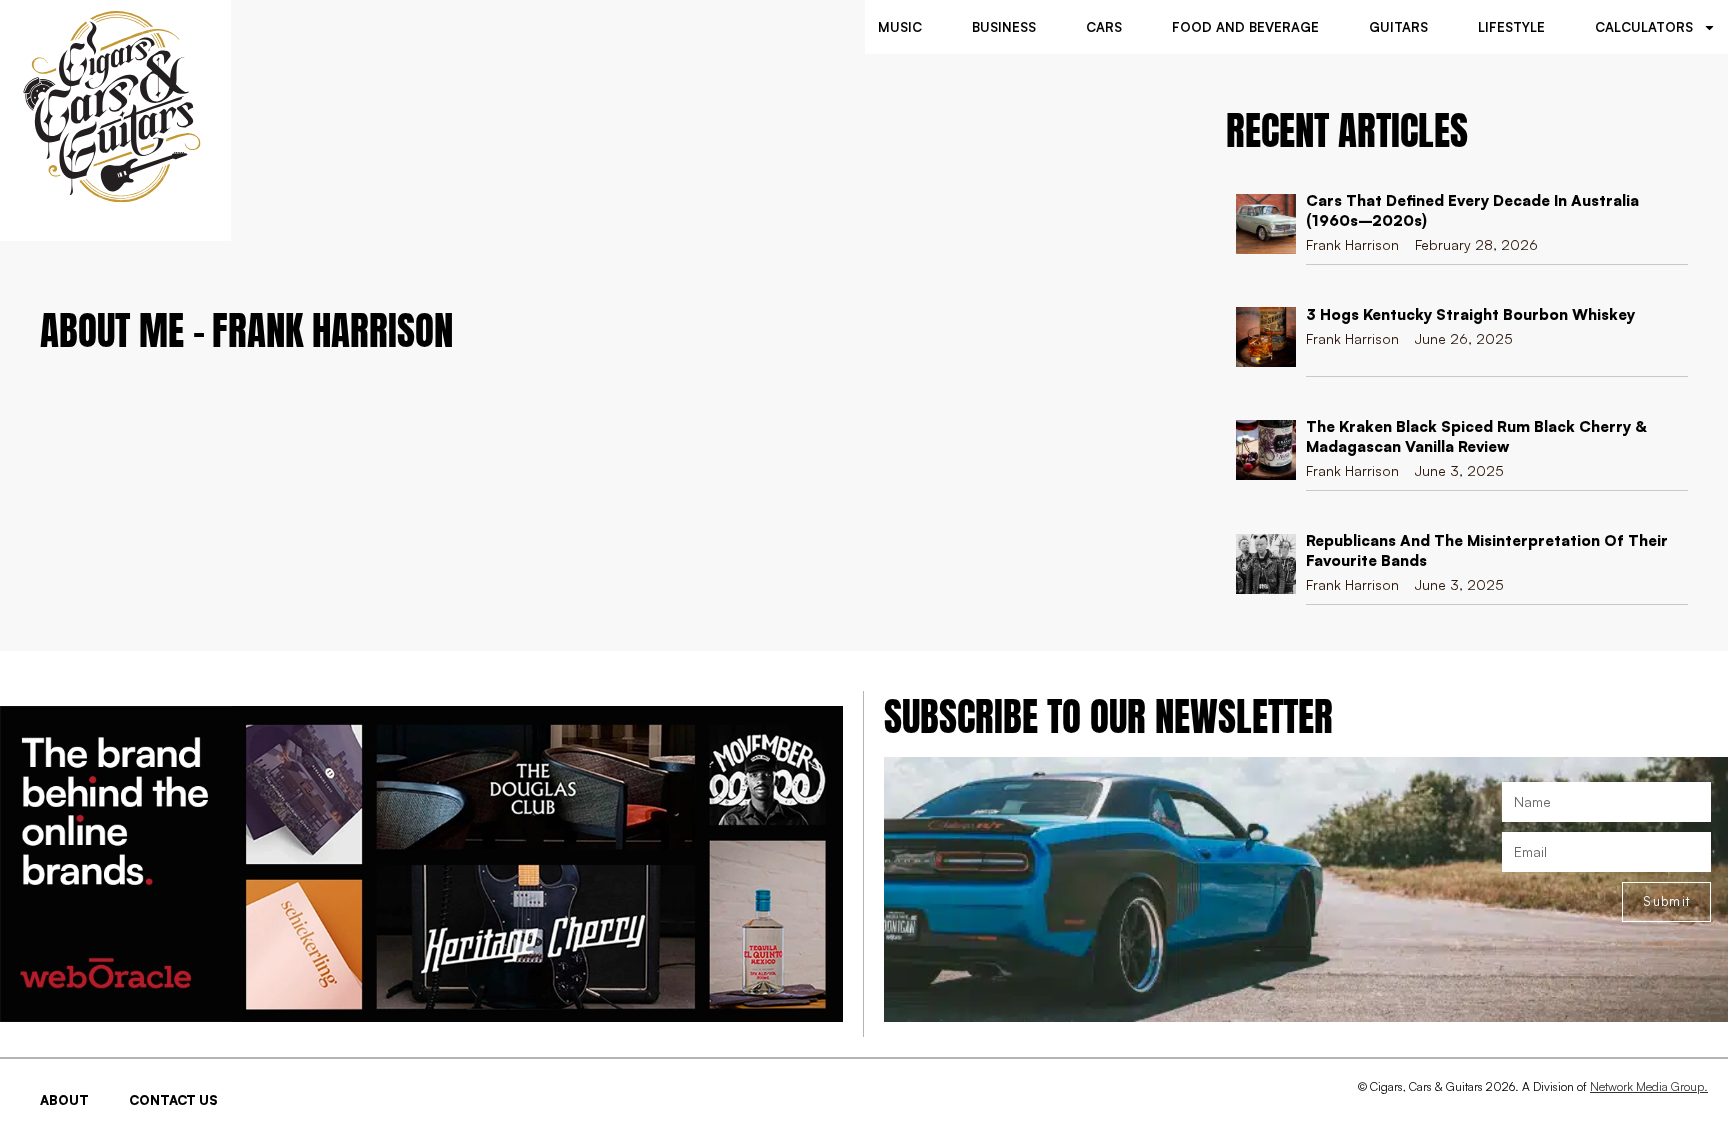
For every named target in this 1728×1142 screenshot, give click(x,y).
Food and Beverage (1245, 27)
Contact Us (173, 1100)
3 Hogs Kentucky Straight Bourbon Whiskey (1470, 314)
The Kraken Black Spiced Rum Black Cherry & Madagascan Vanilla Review (1476, 436)
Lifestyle (1511, 27)
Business (1004, 27)
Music (900, 27)
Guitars (1398, 27)
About (64, 1100)
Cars (1104, 27)
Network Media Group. (1649, 1086)
